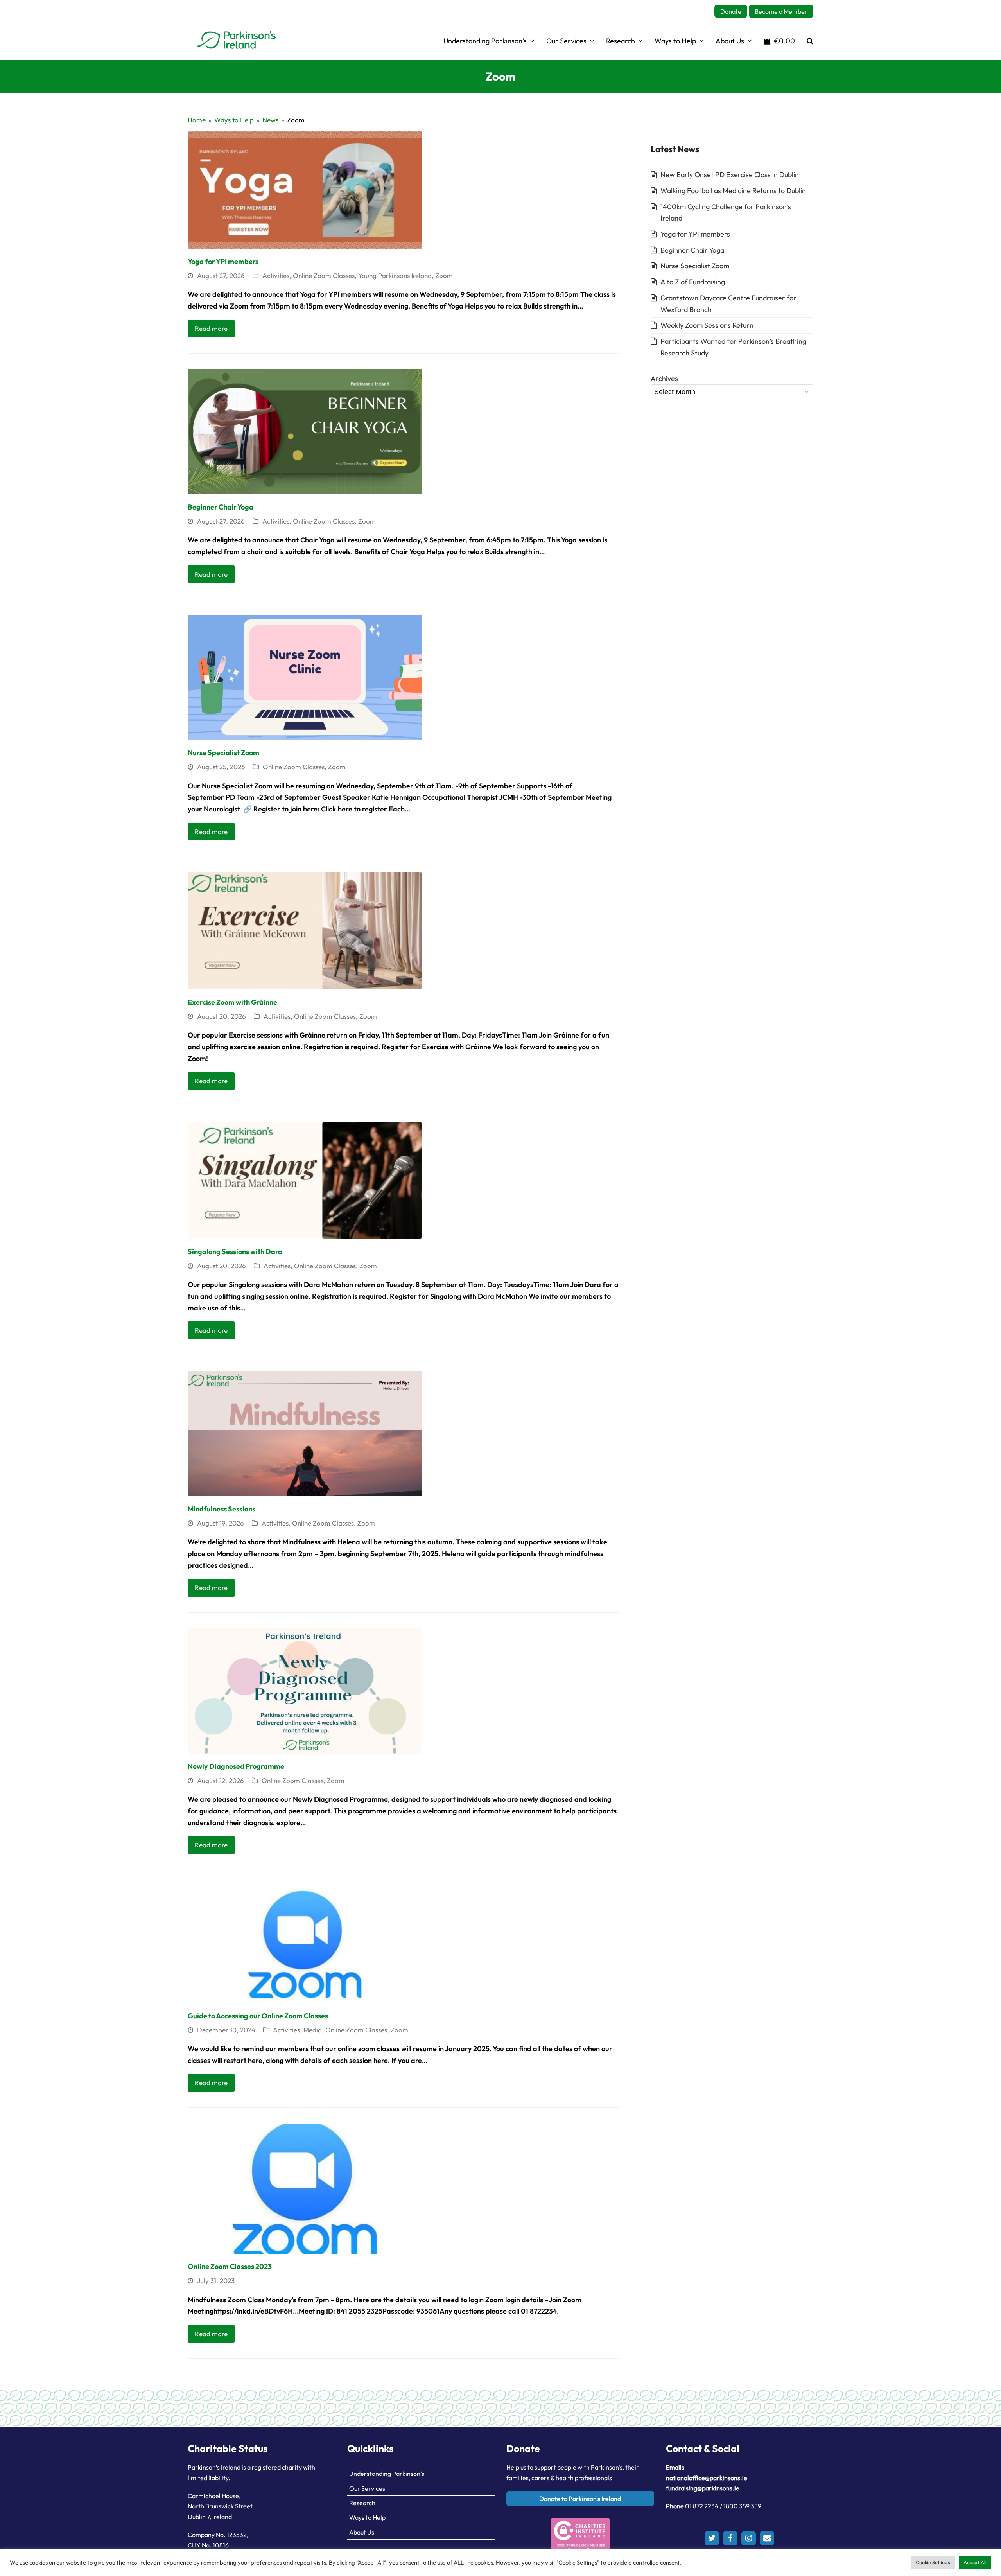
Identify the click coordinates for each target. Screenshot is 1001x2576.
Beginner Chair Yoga (221, 507)
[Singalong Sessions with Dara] (305, 1179)
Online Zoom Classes (324, 276)
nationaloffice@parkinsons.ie (707, 2478)
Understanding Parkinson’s (387, 2474)
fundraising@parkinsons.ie (703, 2488)
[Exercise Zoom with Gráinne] (305, 930)
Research (362, 2503)
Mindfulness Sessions (222, 1509)
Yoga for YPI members (223, 261)
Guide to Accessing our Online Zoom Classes (258, 2016)
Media (313, 2030)
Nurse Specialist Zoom (223, 753)
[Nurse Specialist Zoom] (305, 676)
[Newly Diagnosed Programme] (305, 1690)
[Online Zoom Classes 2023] (305, 2188)
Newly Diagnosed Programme (236, 1766)
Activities (276, 276)
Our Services (367, 2488)
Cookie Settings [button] (933, 2562)
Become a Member (781, 11)
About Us (362, 2532)
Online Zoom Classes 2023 (230, 2266)
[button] (779, 41)
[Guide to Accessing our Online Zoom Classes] (305, 1943)
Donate (731, 11)
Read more (211, 328)
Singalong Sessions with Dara (235, 1252)
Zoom (444, 276)
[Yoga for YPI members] (305, 189)
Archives (664, 378)
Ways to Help (367, 2517)
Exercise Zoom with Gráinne (232, 1002)
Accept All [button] (975, 2562)
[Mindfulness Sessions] (305, 1433)
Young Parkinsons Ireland (395, 276)
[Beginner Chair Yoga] (305, 431)
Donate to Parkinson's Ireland (580, 2499)
